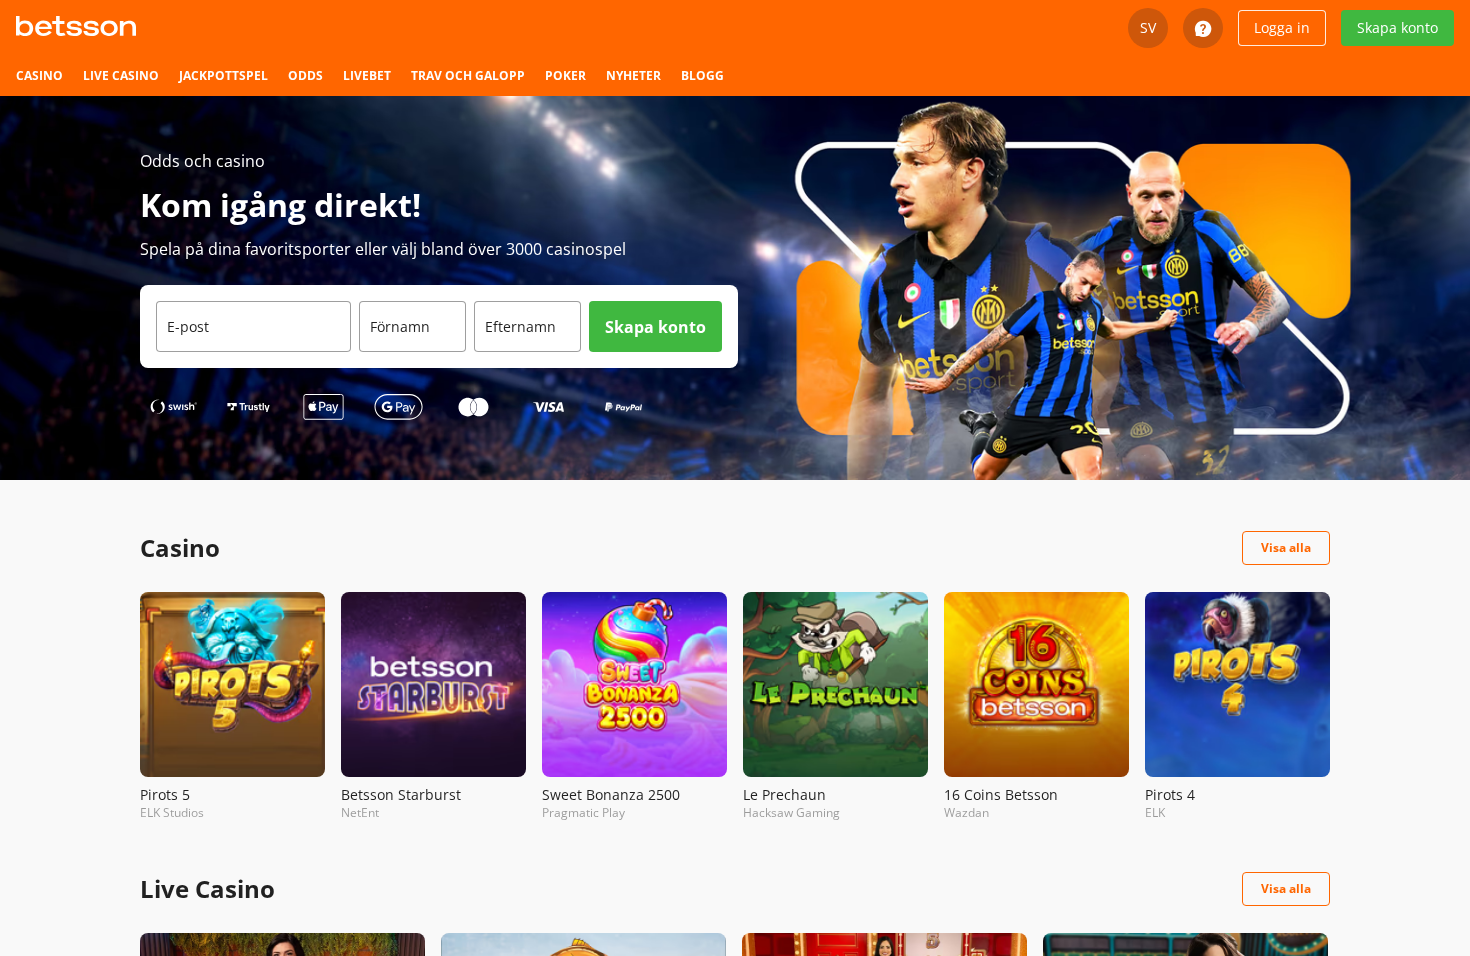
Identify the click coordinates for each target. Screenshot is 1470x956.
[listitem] (39, 76)
